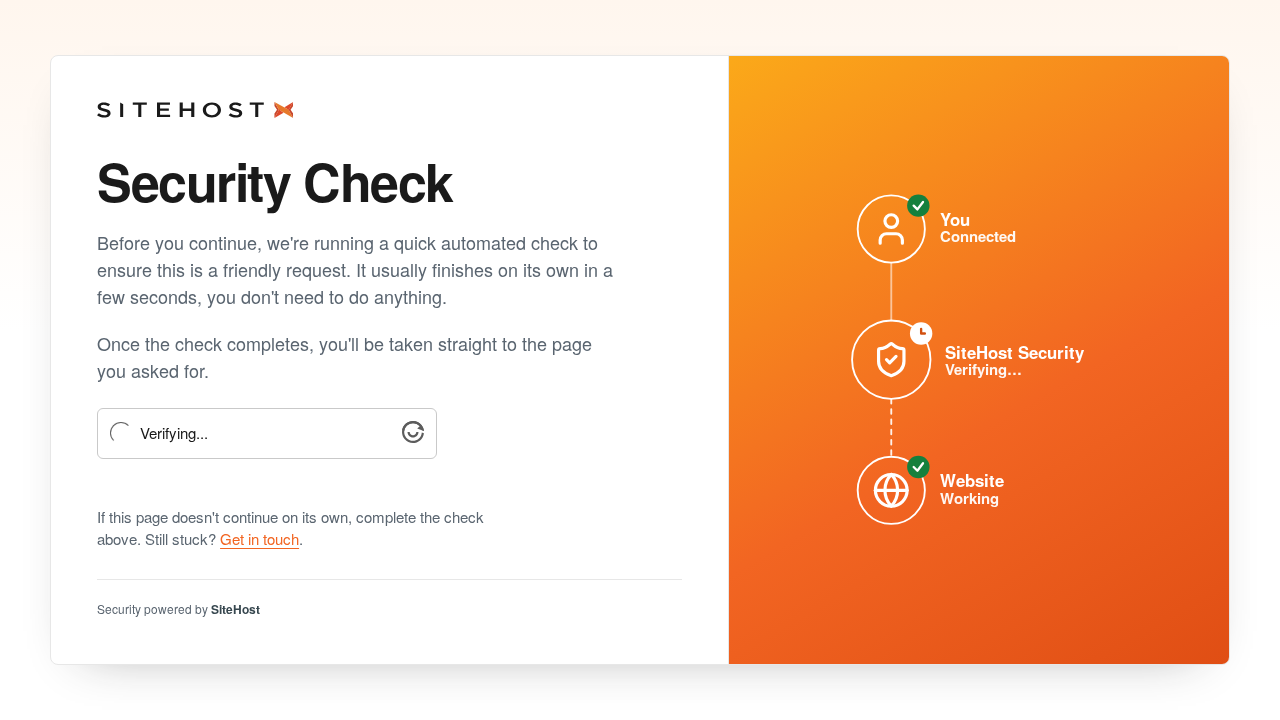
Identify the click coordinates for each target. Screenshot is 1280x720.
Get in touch (259, 538)
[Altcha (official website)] (413, 436)
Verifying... (174, 433)
